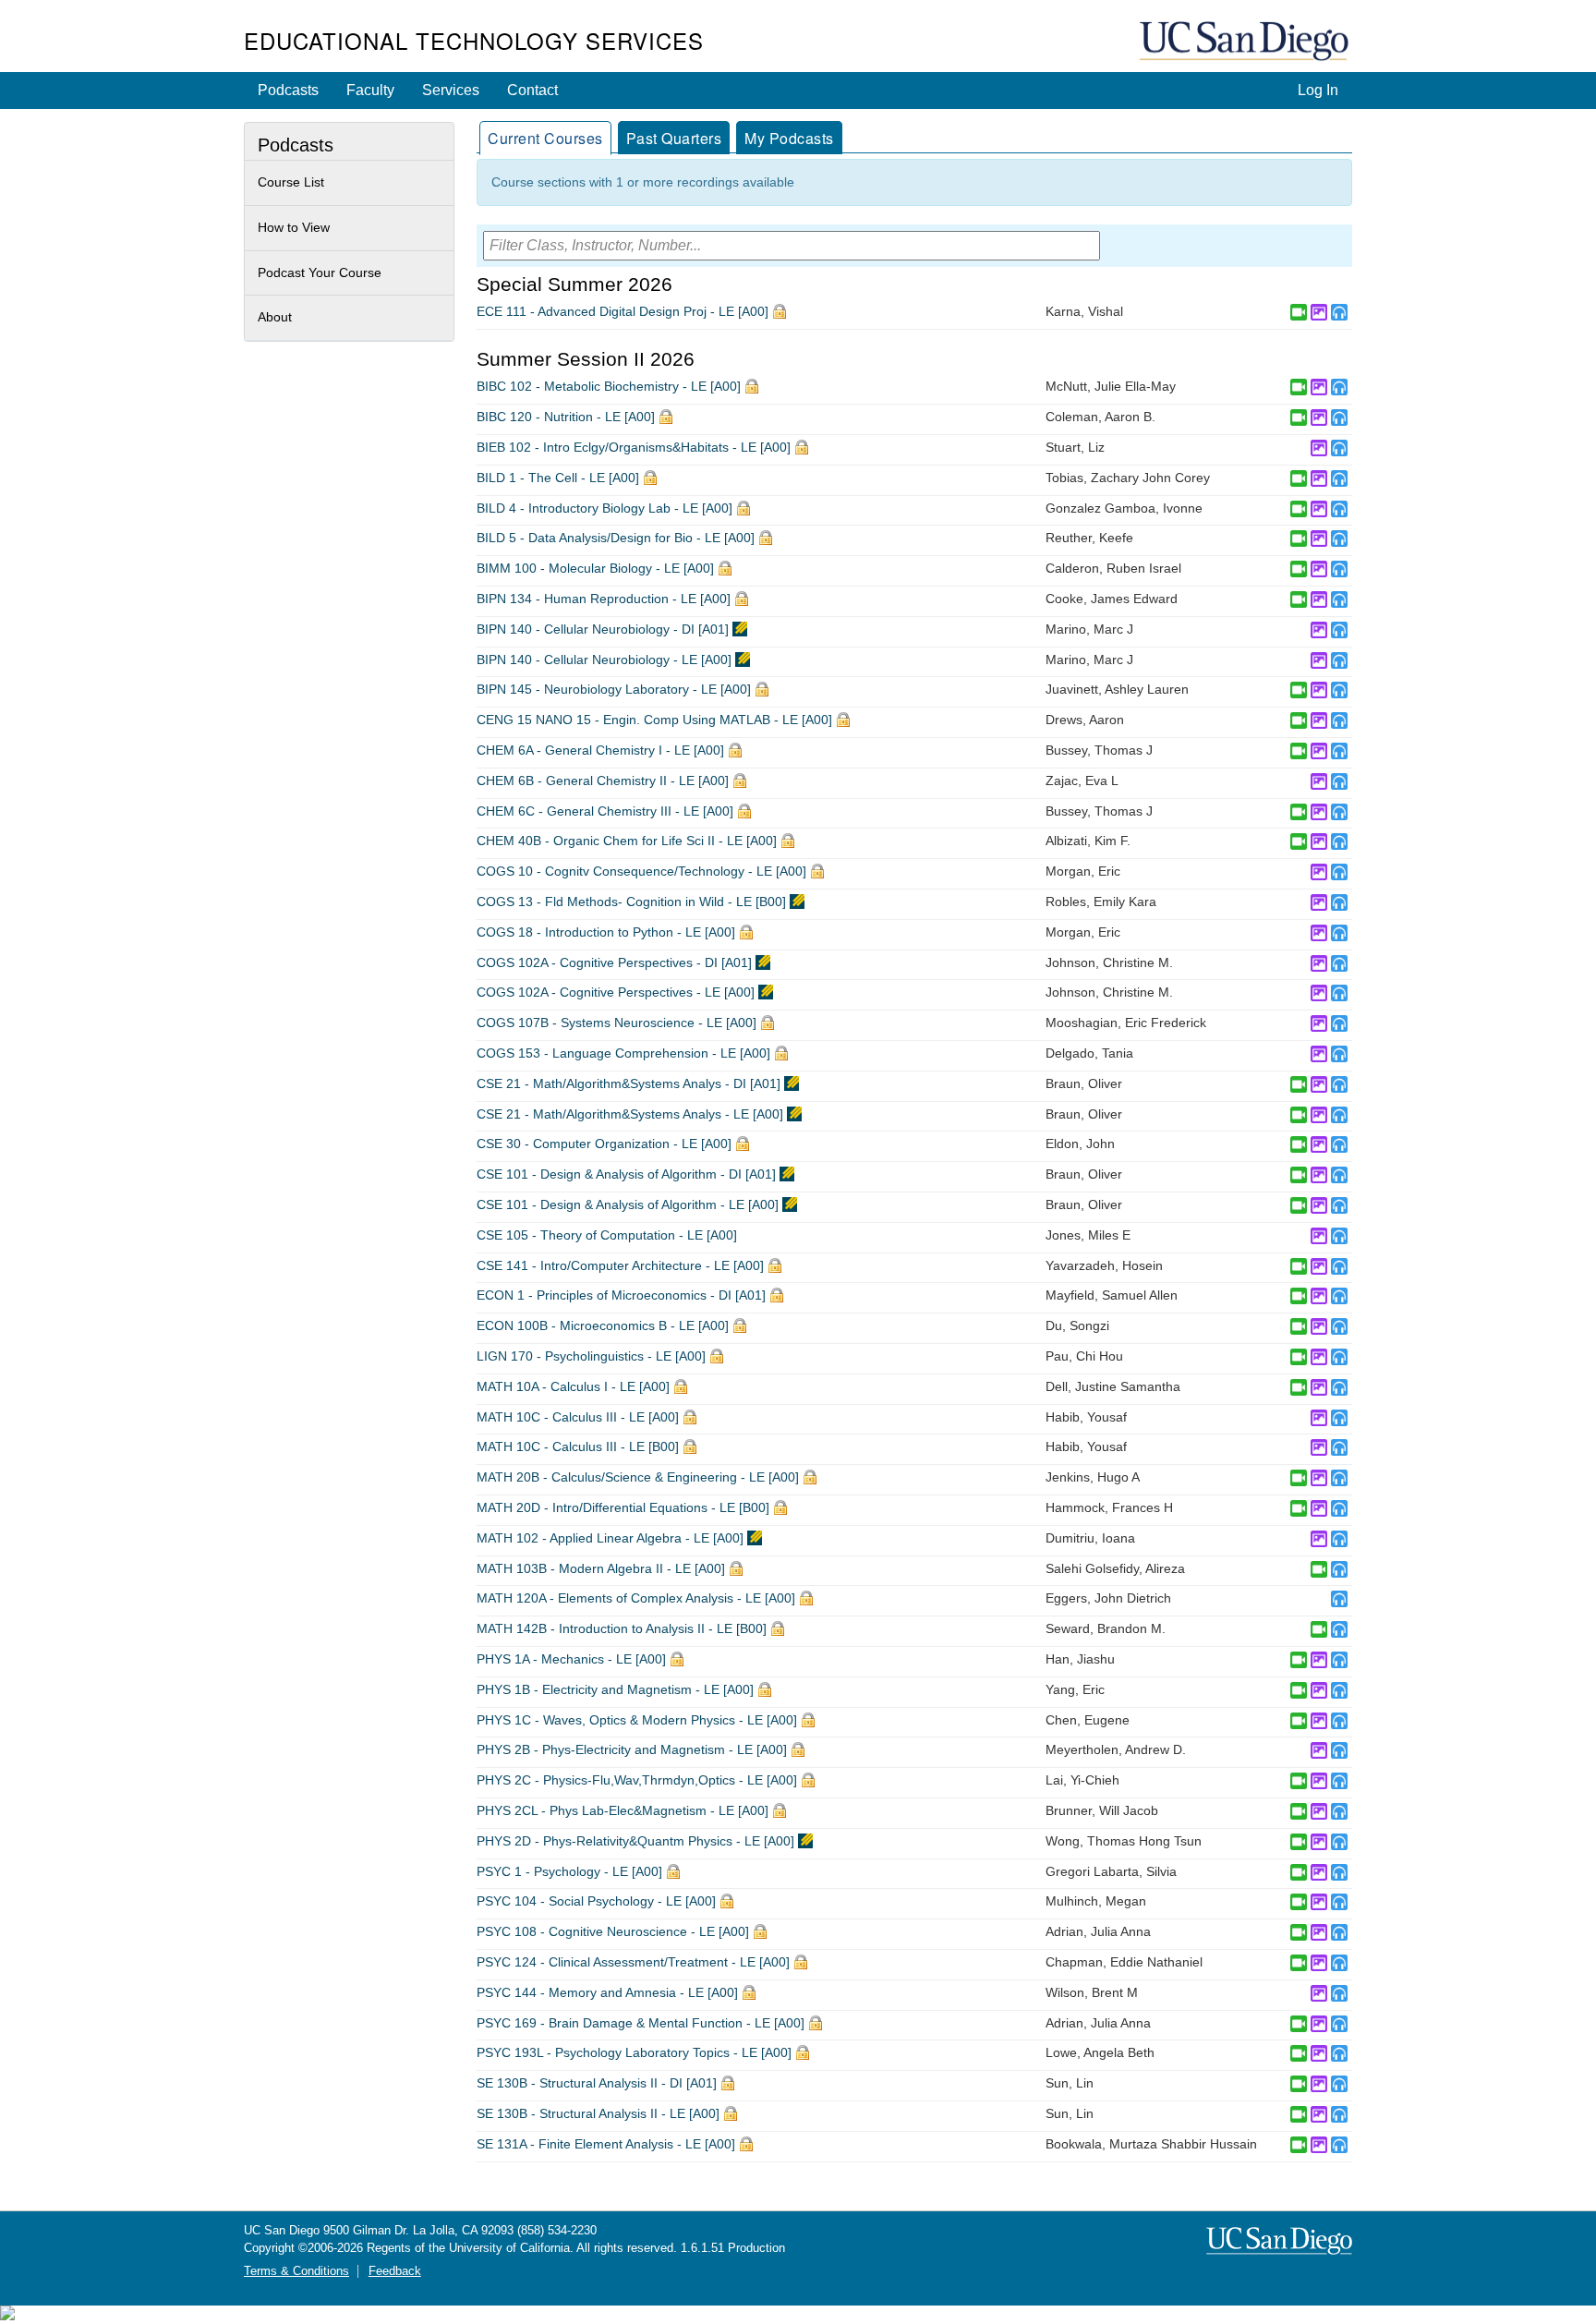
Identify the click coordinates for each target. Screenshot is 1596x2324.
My (789, 138)
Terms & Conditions (296, 2271)
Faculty (370, 90)
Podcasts (288, 90)
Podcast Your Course (320, 272)
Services (451, 90)
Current (545, 138)
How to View (294, 227)
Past (674, 138)
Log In (1318, 90)
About (275, 317)
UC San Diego (1246, 42)
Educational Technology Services (474, 40)
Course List (291, 182)
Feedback (395, 2271)
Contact (532, 90)
